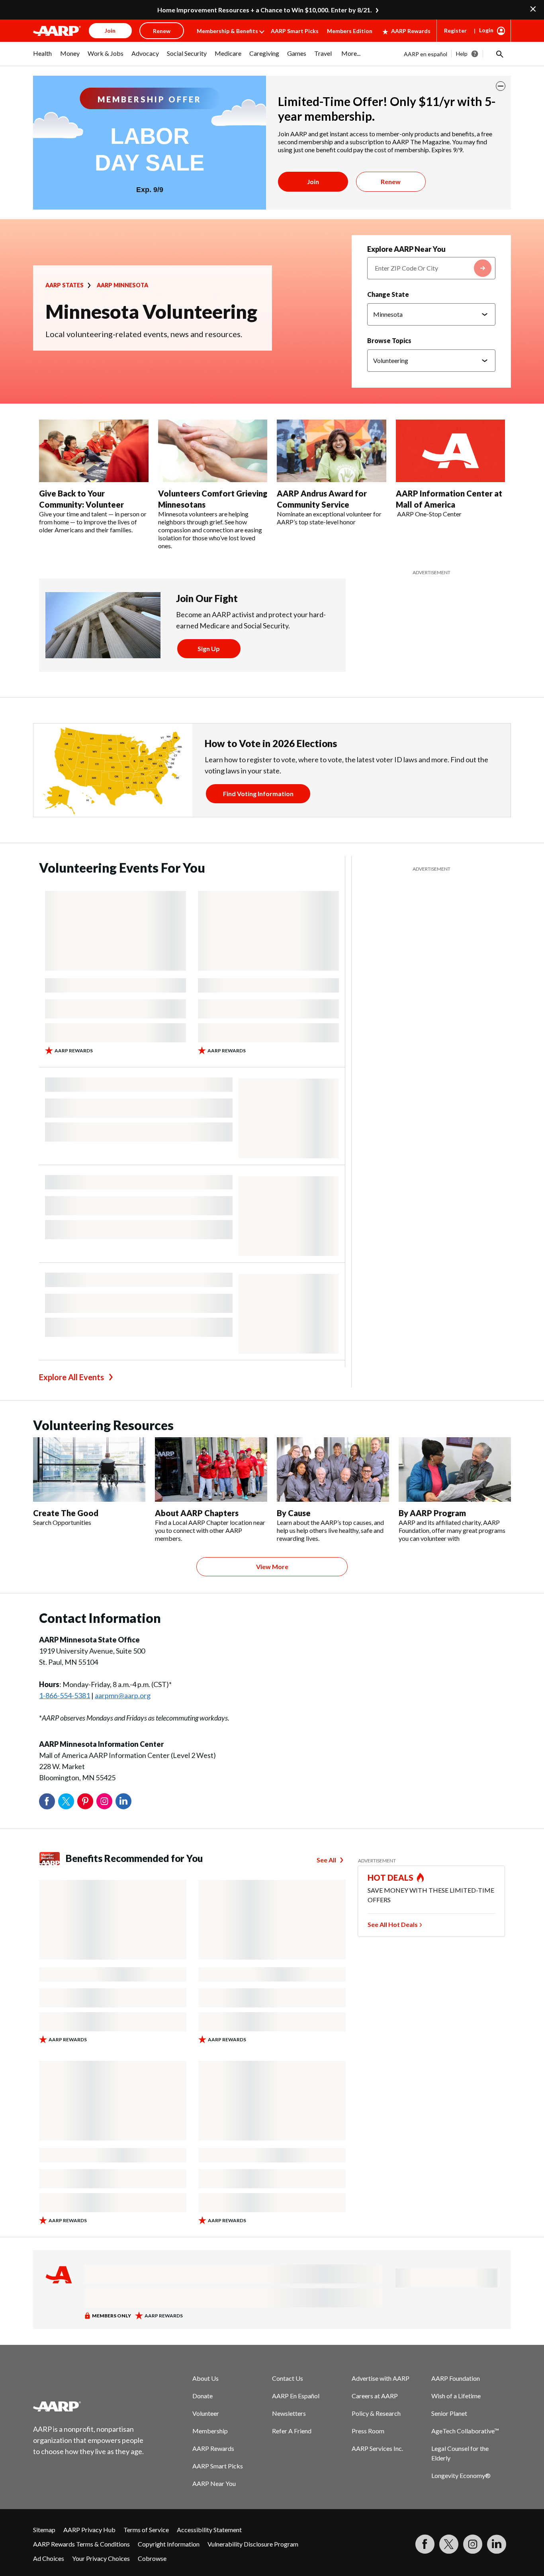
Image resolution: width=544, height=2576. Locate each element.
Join (313, 181)
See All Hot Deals (393, 1924)
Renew (391, 181)
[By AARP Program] (455, 1469)
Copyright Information (169, 2544)
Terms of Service (146, 2530)
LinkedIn (123, 1801)
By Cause (294, 1513)
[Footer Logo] (89, 2406)
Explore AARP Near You (406, 249)
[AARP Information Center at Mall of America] (451, 451)
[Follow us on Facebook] (425, 2544)
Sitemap (44, 2530)
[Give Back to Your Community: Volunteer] (94, 451)
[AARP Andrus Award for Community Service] (332, 451)
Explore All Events (71, 1377)
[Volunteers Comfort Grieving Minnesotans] (213, 451)
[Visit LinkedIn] (497, 2544)
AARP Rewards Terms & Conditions (81, 2544)
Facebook (47, 1801)
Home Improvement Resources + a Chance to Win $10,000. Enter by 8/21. (265, 10)
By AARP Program (432, 1513)
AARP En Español (296, 2396)
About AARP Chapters (197, 1513)
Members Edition (350, 31)
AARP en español (426, 54)
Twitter (66, 1801)
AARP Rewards (411, 31)
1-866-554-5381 (65, 1695)
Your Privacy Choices (101, 2558)
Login (486, 30)
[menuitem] (43, 57)
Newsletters (289, 2413)
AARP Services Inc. (377, 2448)
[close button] (501, 86)
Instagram (104, 1801)
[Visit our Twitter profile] (449, 2544)
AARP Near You (214, 2483)
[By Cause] (333, 1469)
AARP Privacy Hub (89, 2530)
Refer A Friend (292, 2431)
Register (455, 30)
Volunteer (206, 2413)
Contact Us (288, 2378)
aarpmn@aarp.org (123, 1695)
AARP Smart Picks (295, 31)
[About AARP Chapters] (211, 1469)
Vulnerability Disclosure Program (253, 2544)
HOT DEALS (391, 1878)
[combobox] (431, 268)
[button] (499, 54)
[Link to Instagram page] (473, 2544)
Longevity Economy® (461, 2475)
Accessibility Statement (209, 2530)
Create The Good (66, 1513)
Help (462, 54)
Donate (203, 2396)
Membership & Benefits (227, 31)
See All (326, 1860)
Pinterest (85, 1801)
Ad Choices (49, 2558)
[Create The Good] (89, 1469)
